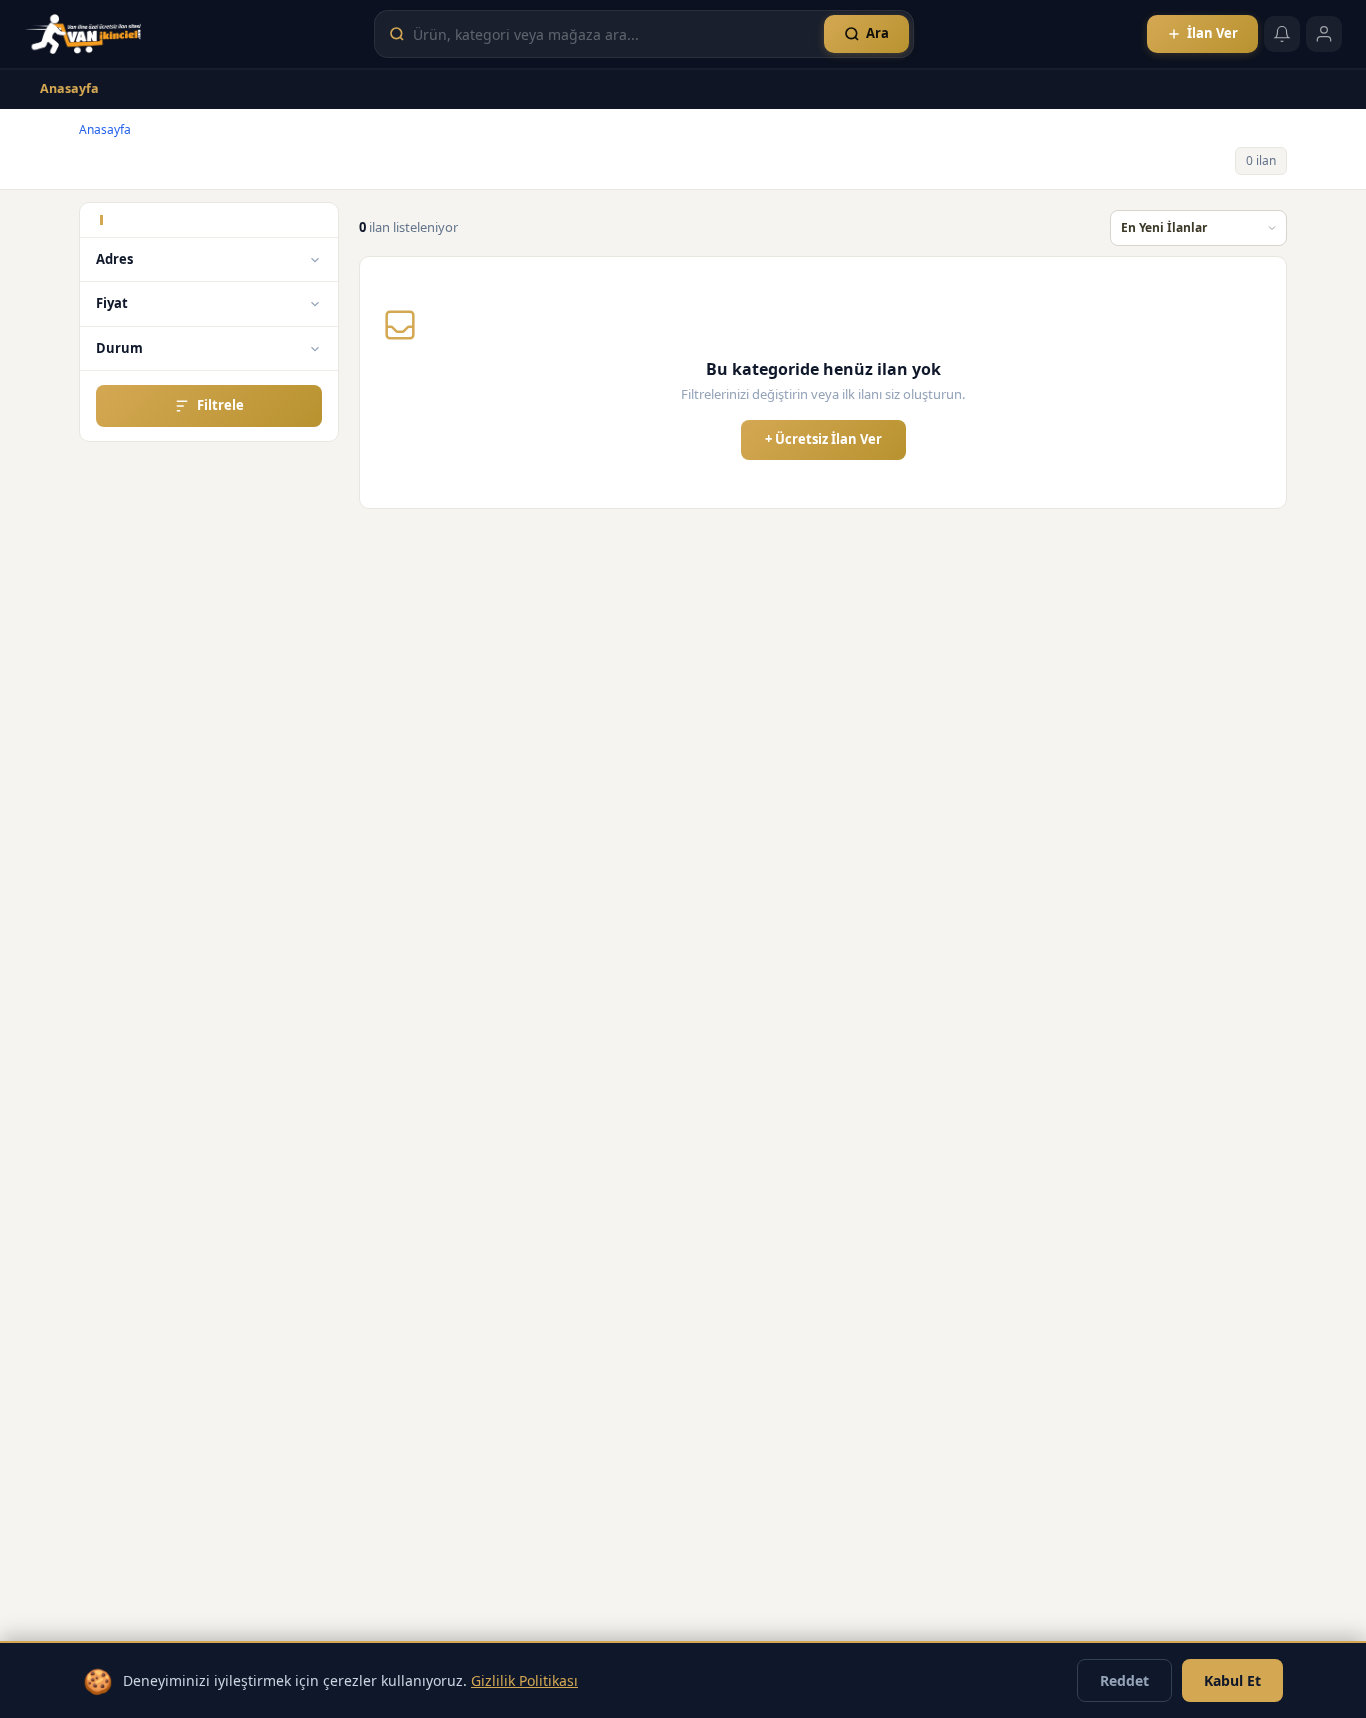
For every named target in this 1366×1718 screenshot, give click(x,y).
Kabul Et (1232, 1680)
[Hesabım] (1324, 34)
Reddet (1124, 1680)
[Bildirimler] (1282, 34)
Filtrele (220, 405)
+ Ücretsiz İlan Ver (823, 439)
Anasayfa (69, 88)
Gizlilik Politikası (524, 1680)
